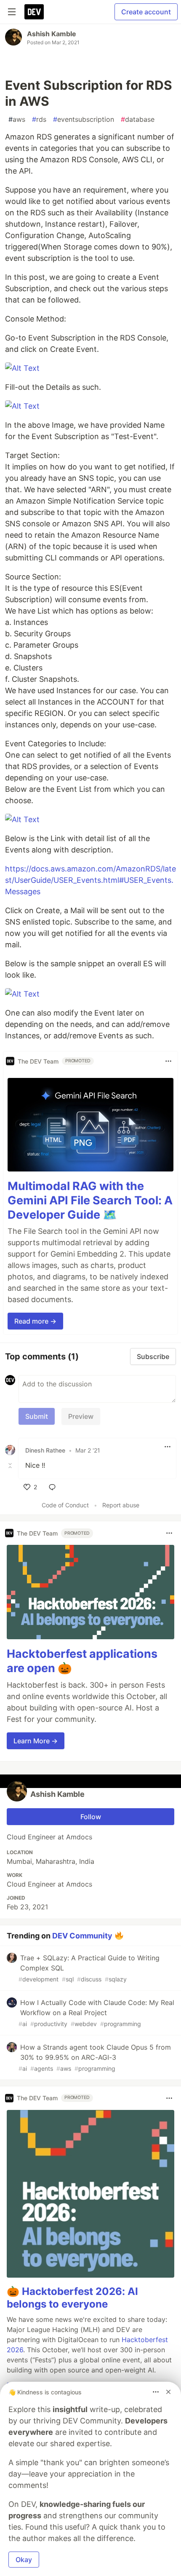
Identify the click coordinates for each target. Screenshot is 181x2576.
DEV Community (82, 1935)
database (138, 119)
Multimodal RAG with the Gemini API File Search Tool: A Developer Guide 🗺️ (90, 1200)
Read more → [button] (35, 1321)
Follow (91, 1817)
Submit (37, 1416)
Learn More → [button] (36, 1741)
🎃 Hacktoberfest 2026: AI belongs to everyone (72, 2298)
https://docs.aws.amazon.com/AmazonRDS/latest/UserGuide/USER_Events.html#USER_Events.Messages (90, 880)
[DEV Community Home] (34, 12)
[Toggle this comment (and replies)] (11, 1465)
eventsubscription (84, 119)
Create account (146, 12)
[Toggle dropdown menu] (168, 1061)
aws (17, 119)
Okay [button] (24, 2560)
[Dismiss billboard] (168, 2392)
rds (39, 119)
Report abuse (121, 1505)
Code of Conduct (65, 1505)
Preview (81, 1416)
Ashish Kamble (52, 34)
